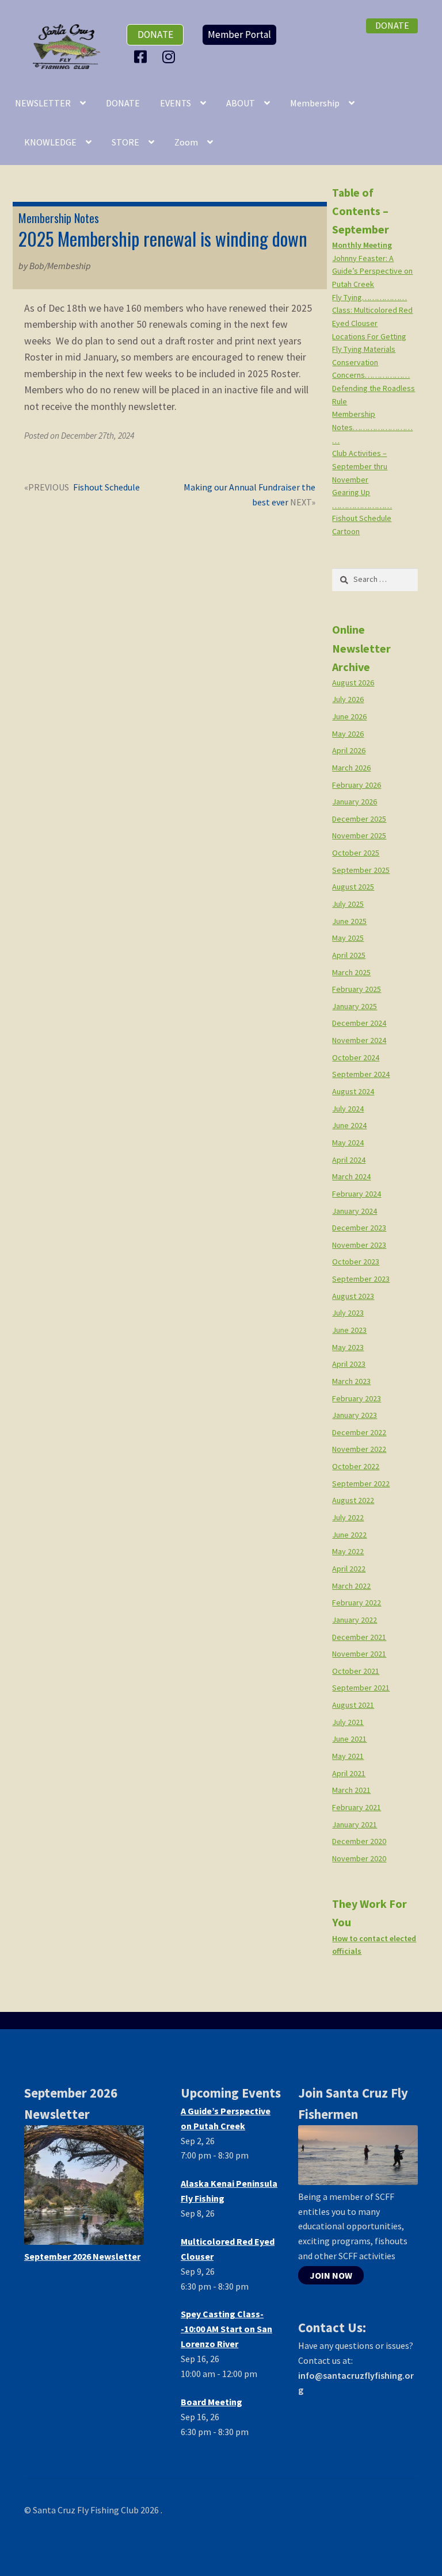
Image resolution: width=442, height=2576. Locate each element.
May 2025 (348, 938)
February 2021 (357, 1807)
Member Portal (239, 34)
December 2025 (359, 819)
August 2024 (353, 1091)
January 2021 (355, 1824)
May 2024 (348, 1143)
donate (155, 34)
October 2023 (356, 1262)
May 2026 (348, 734)
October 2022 (356, 1466)
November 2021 (359, 1654)
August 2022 (353, 1500)
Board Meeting (212, 2402)
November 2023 (359, 1245)
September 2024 (361, 1074)
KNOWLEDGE (50, 142)
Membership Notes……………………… (372, 427)
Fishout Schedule (106, 488)
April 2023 (349, 1364)
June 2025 (349, 921)
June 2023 (349, 1330)
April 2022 (349, 1569)
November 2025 (359, 835)
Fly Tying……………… (369, 297)
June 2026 (349, 716)
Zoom (186, 142)
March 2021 (351, 1790)
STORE (125, 142)
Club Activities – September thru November (360, 466)
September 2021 (361, 1688)
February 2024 (357, 1194)
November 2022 (359, 1449)
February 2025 (357, 989)
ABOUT (241, 103)
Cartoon (346, 531)
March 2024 (351, 1176)
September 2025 (361, 870)
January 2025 (355, 1006)
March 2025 (351, 972)
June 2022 (349, 1535)
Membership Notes (59, 218)
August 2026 (353, 683)
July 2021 (348, 1722)
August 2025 (353, 887)
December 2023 (359, 1228)
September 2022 (361, 1483)
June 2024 (349, 1125)
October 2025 (356, 853)
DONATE (123, 103)
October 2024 (356, 1057)
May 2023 (348, 1347)
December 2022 (359, 1432)
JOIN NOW (331, 2275)
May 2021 (348, 1756)
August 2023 (353, 1296)
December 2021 (359, 1637)
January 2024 (355, 1211)
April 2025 (349, 955)
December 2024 (359, 1023)
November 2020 (359, 1858)
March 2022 (351, 1586)
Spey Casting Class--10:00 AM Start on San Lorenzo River (226, 2329)
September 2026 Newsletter (82, 2256)
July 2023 (348, 1313)
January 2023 (355, 1415)
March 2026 (351, 768)
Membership (315, 103)
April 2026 (349, 750)
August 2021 (353, 1705)
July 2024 (348, 1109)
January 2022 (355, 1620)
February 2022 (357, 1603)
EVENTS (176, 103)
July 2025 (348, 904)
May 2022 (348, 1551)
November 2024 (359, 1040)
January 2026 (355, 802)
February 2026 (357, 785)
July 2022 (348, 1517)
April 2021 (349, 1773)
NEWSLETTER (43, 103)
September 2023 (361, 1279)
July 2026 (348, 699)
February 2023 (357, 1398)
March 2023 (351, 1381)
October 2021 (356, 1671)
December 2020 (359, 1841)
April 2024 (349, 1160)
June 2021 (349, 1739)
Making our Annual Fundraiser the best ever (249, 494)
